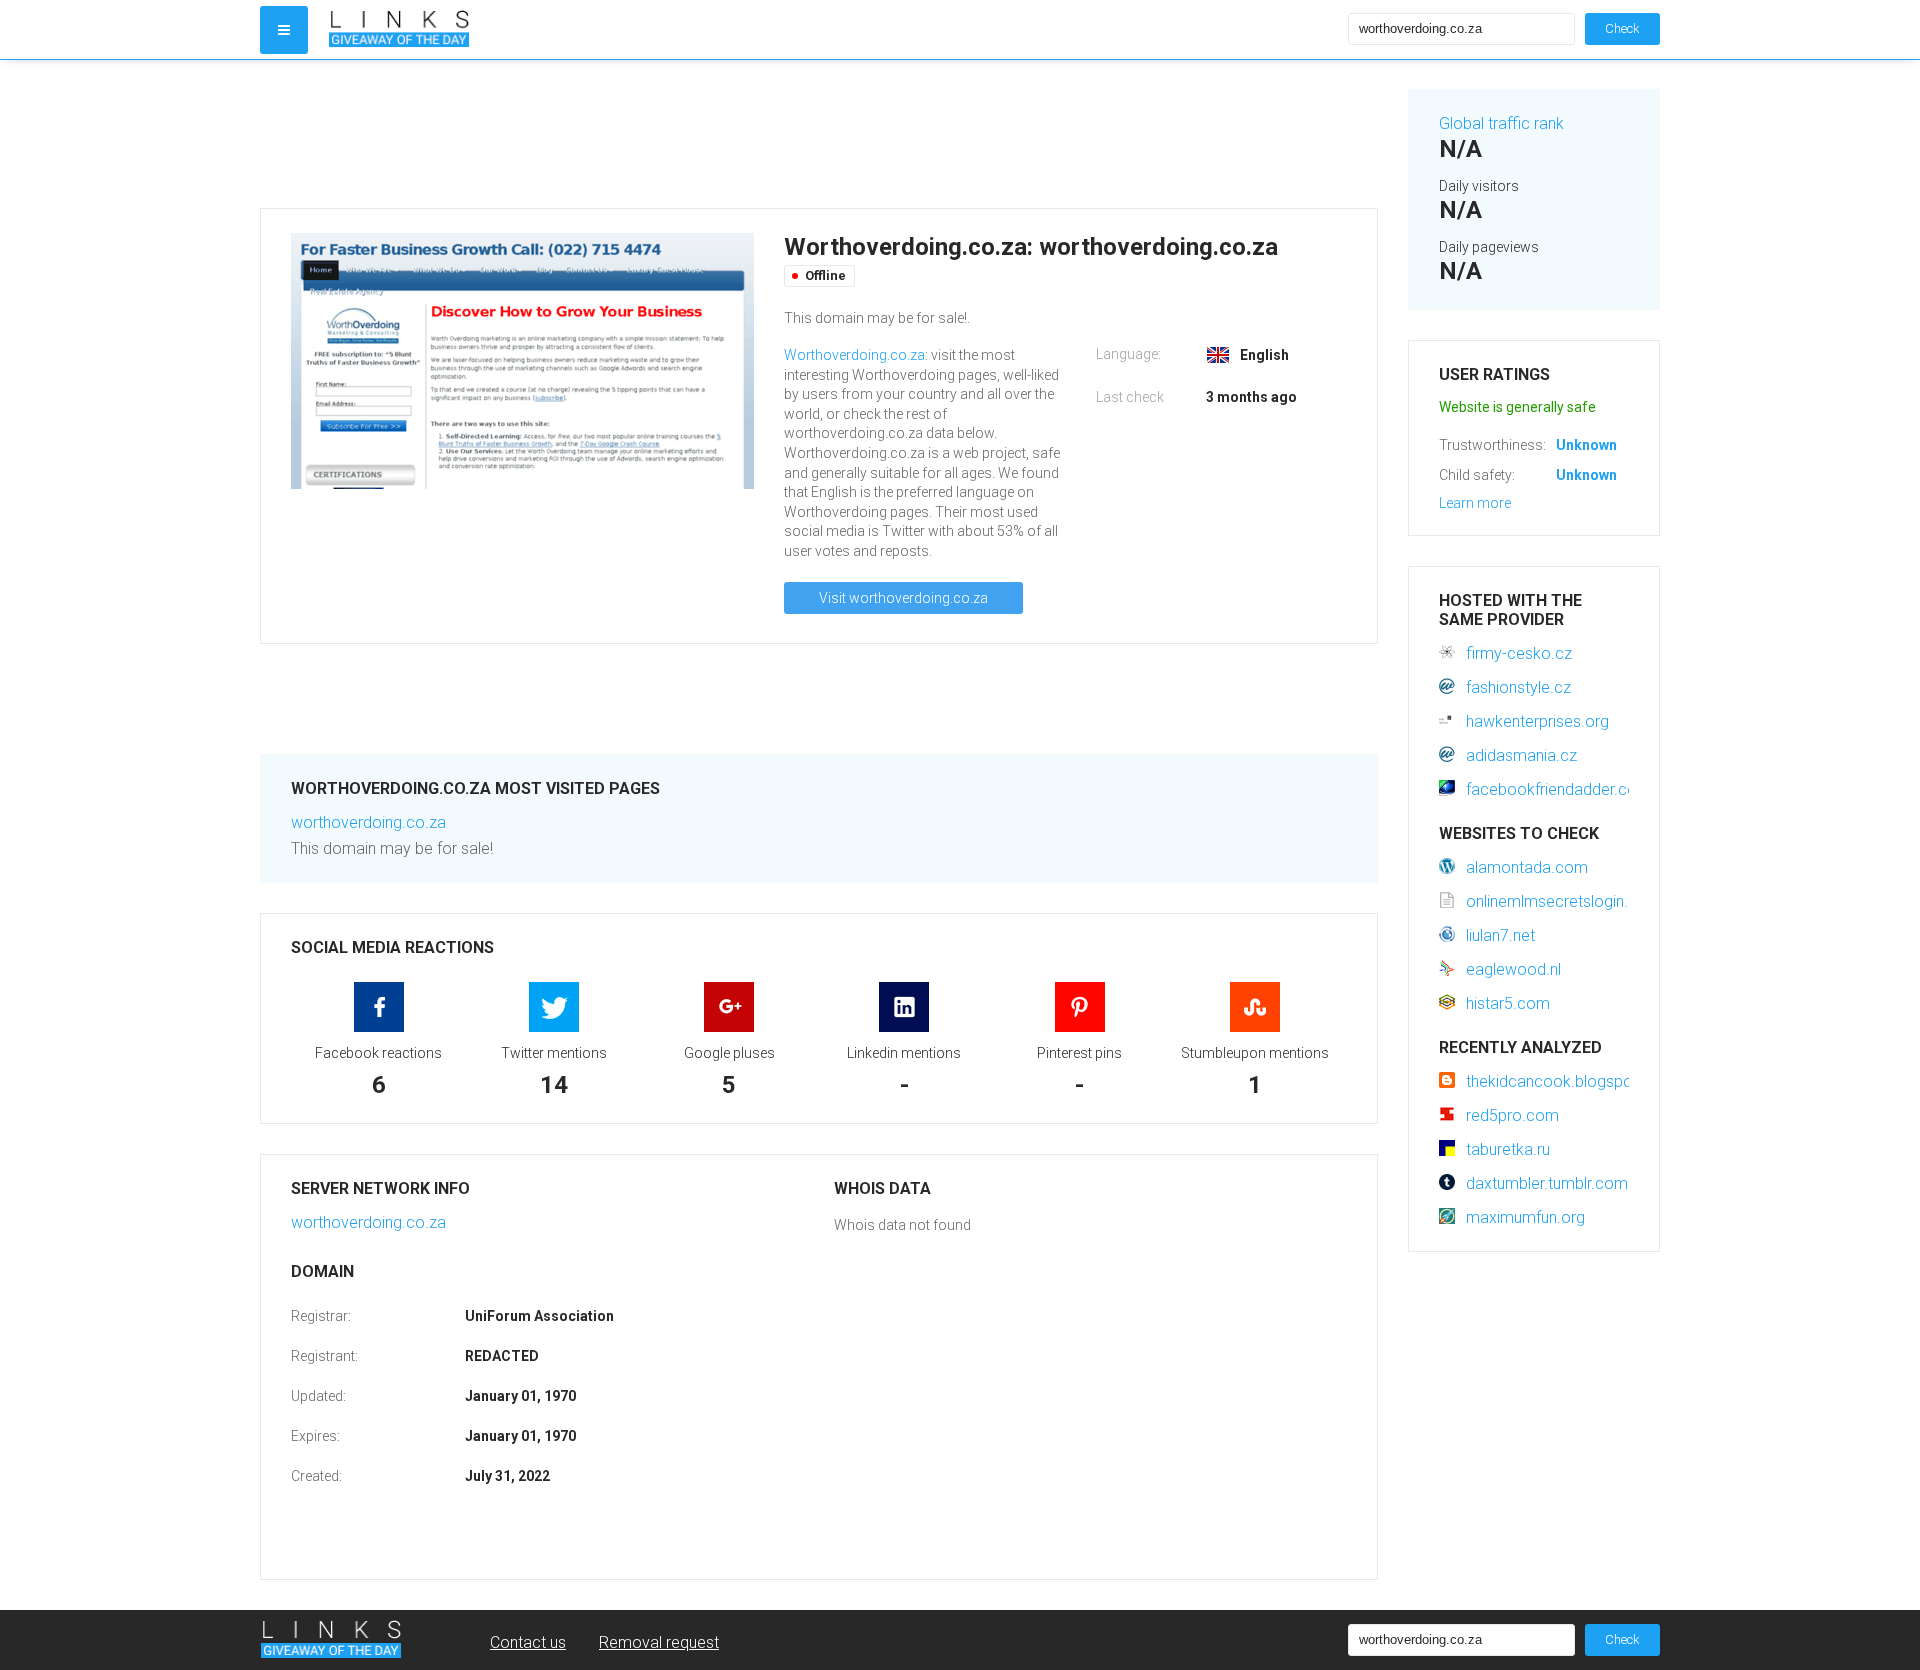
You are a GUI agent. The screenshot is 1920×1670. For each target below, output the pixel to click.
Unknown (1586, 445)
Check (1622, 28)
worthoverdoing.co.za (368, 822)
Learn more (1475, 503)
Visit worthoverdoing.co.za (903, 598)
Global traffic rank (1501, 123)
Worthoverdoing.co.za (854, 355)
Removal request (659, 1642)
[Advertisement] (819, 134)
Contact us (528, 1642)
